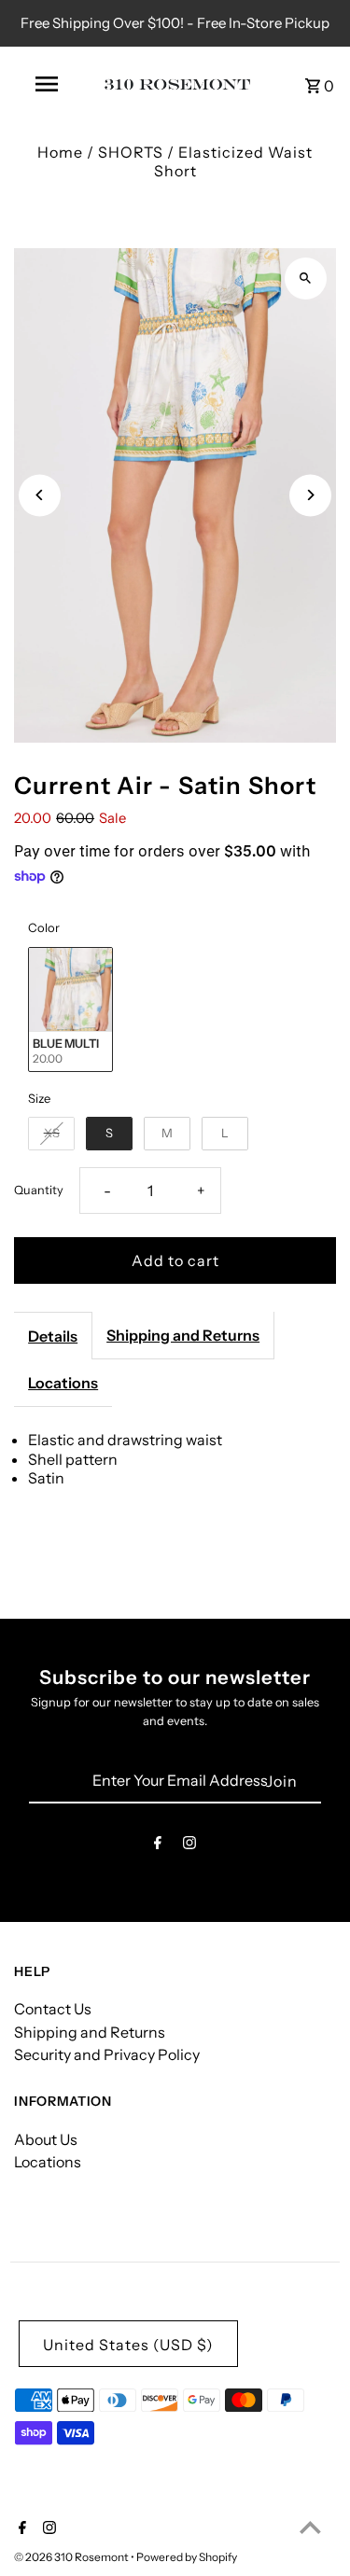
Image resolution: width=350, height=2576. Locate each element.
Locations (63, 1383)
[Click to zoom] (306, 278)
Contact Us (53, 2009)
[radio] (70, 1010)
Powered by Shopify (187, 2557)
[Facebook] (158, 1846)
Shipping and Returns (183, 1335)
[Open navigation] (47, 84)
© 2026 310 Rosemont (72, 2557)
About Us (46, 2139)
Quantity (39, 1190)
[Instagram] (189, 1846)
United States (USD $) (128, 2345)
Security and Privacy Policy (107, 2054)
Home (60, 152)
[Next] (310, 495)
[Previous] (40, 495)
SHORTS (131, 152)
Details (53, 1336)
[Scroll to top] (310, 2527)
